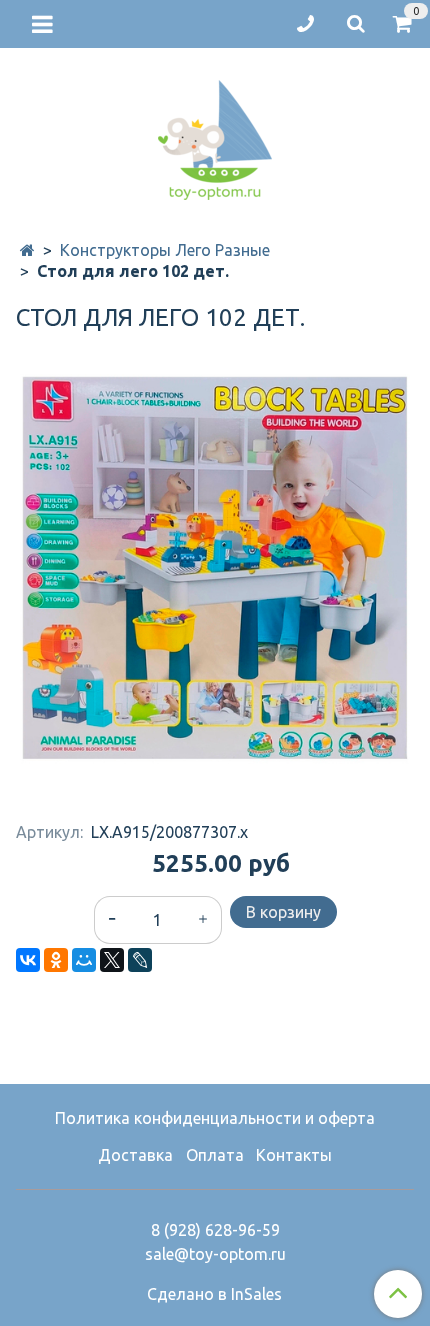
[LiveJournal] (140, 960)
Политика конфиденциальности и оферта (215, 1118)
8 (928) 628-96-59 (215, 1230)
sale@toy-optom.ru (215, 1254)
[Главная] (27, 250)
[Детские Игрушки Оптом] (215, 135)
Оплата (215, 1155)
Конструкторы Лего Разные (165, 250)
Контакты (294, 1155)
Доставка (135, 1155)
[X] (112, 960)
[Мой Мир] (84, 960)
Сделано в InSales (214, 1294)
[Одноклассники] (56, 960)
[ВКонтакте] (28, 960)
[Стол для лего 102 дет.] (215, 569)
